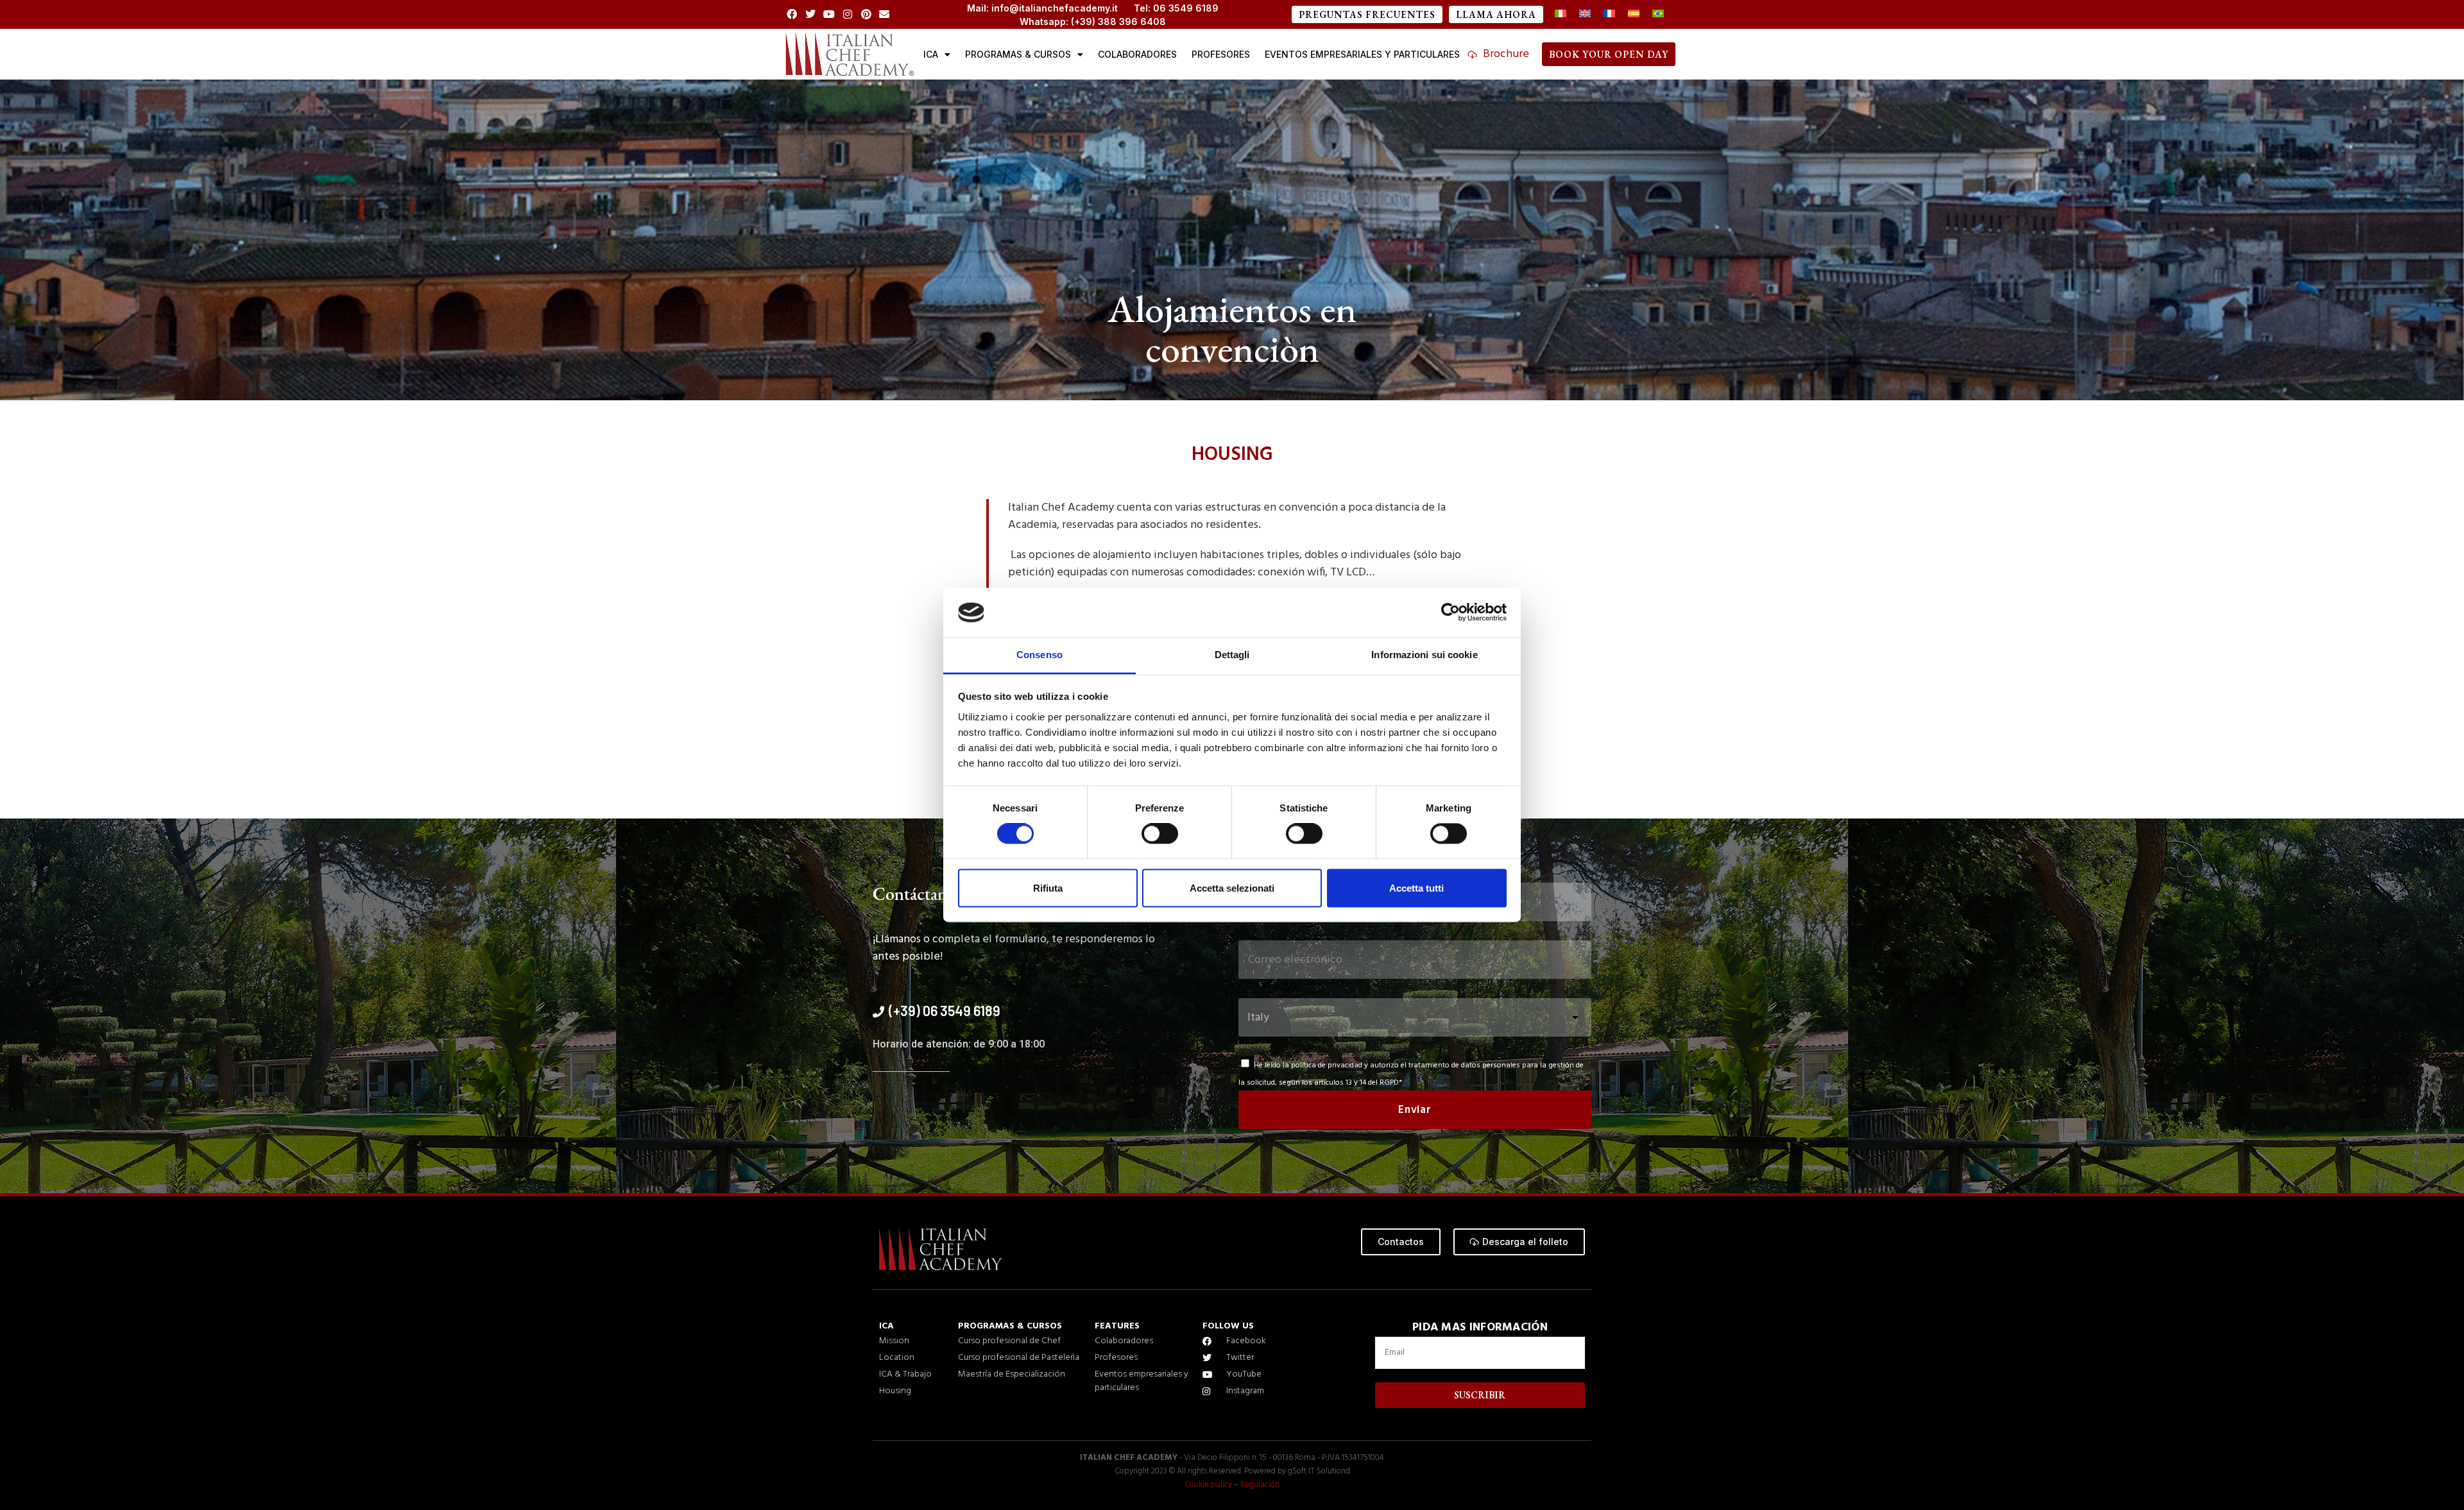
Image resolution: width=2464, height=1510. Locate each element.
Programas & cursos (1018, 54)
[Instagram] (847, 14)
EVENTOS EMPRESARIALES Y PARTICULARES (1362, 54)
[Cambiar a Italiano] (1561, 14)
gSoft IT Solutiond (1319, 1471)
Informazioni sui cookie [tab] (1424, 655)
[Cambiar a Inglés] (1585, 14)
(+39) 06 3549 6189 (945, 1010)
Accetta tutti (1416, 888)
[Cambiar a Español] (1634, 14)
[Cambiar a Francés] (1609, 14)
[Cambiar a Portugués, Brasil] (1658, 14)
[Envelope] (885, 14)
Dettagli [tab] (1232, 655)
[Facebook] (792, 14)
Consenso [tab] (1039, 655)
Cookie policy (1208, 1485)
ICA (931, 54)
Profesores (1221, 54)
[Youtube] (829, 14)
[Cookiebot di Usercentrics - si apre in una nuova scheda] (1450, 613)
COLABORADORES (1137, 54)
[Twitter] (811, 14)
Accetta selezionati (1232, 888)
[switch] (1160, 834)
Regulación (1260, 1485)
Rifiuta (1048, 888)
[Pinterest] (866, 14)
